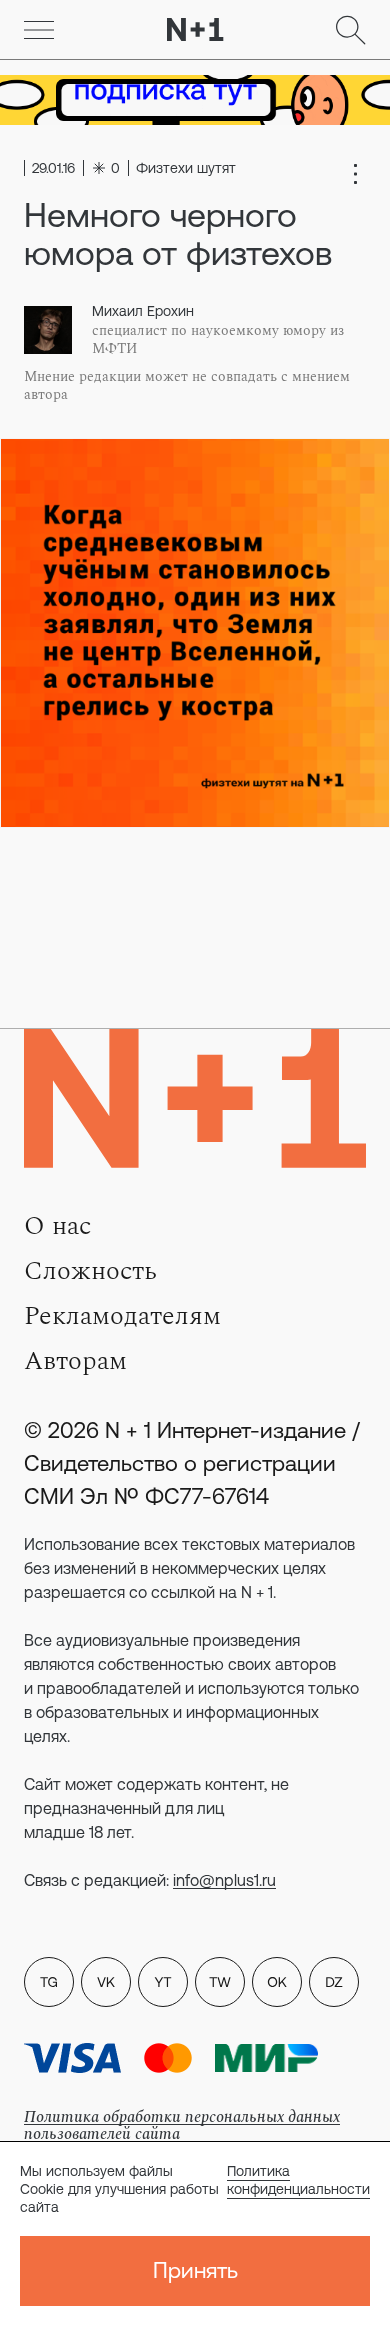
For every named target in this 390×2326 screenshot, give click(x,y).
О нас (57, 1226)
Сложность (90, 1271)
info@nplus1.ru (224, 1880)
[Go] (39, 30)
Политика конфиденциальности (298, 2180)
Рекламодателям (122, 1316)
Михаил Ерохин (143, 311)
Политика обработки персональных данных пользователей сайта (182, 2125)
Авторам (75, 1361)
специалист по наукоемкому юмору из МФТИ (218, 340)
